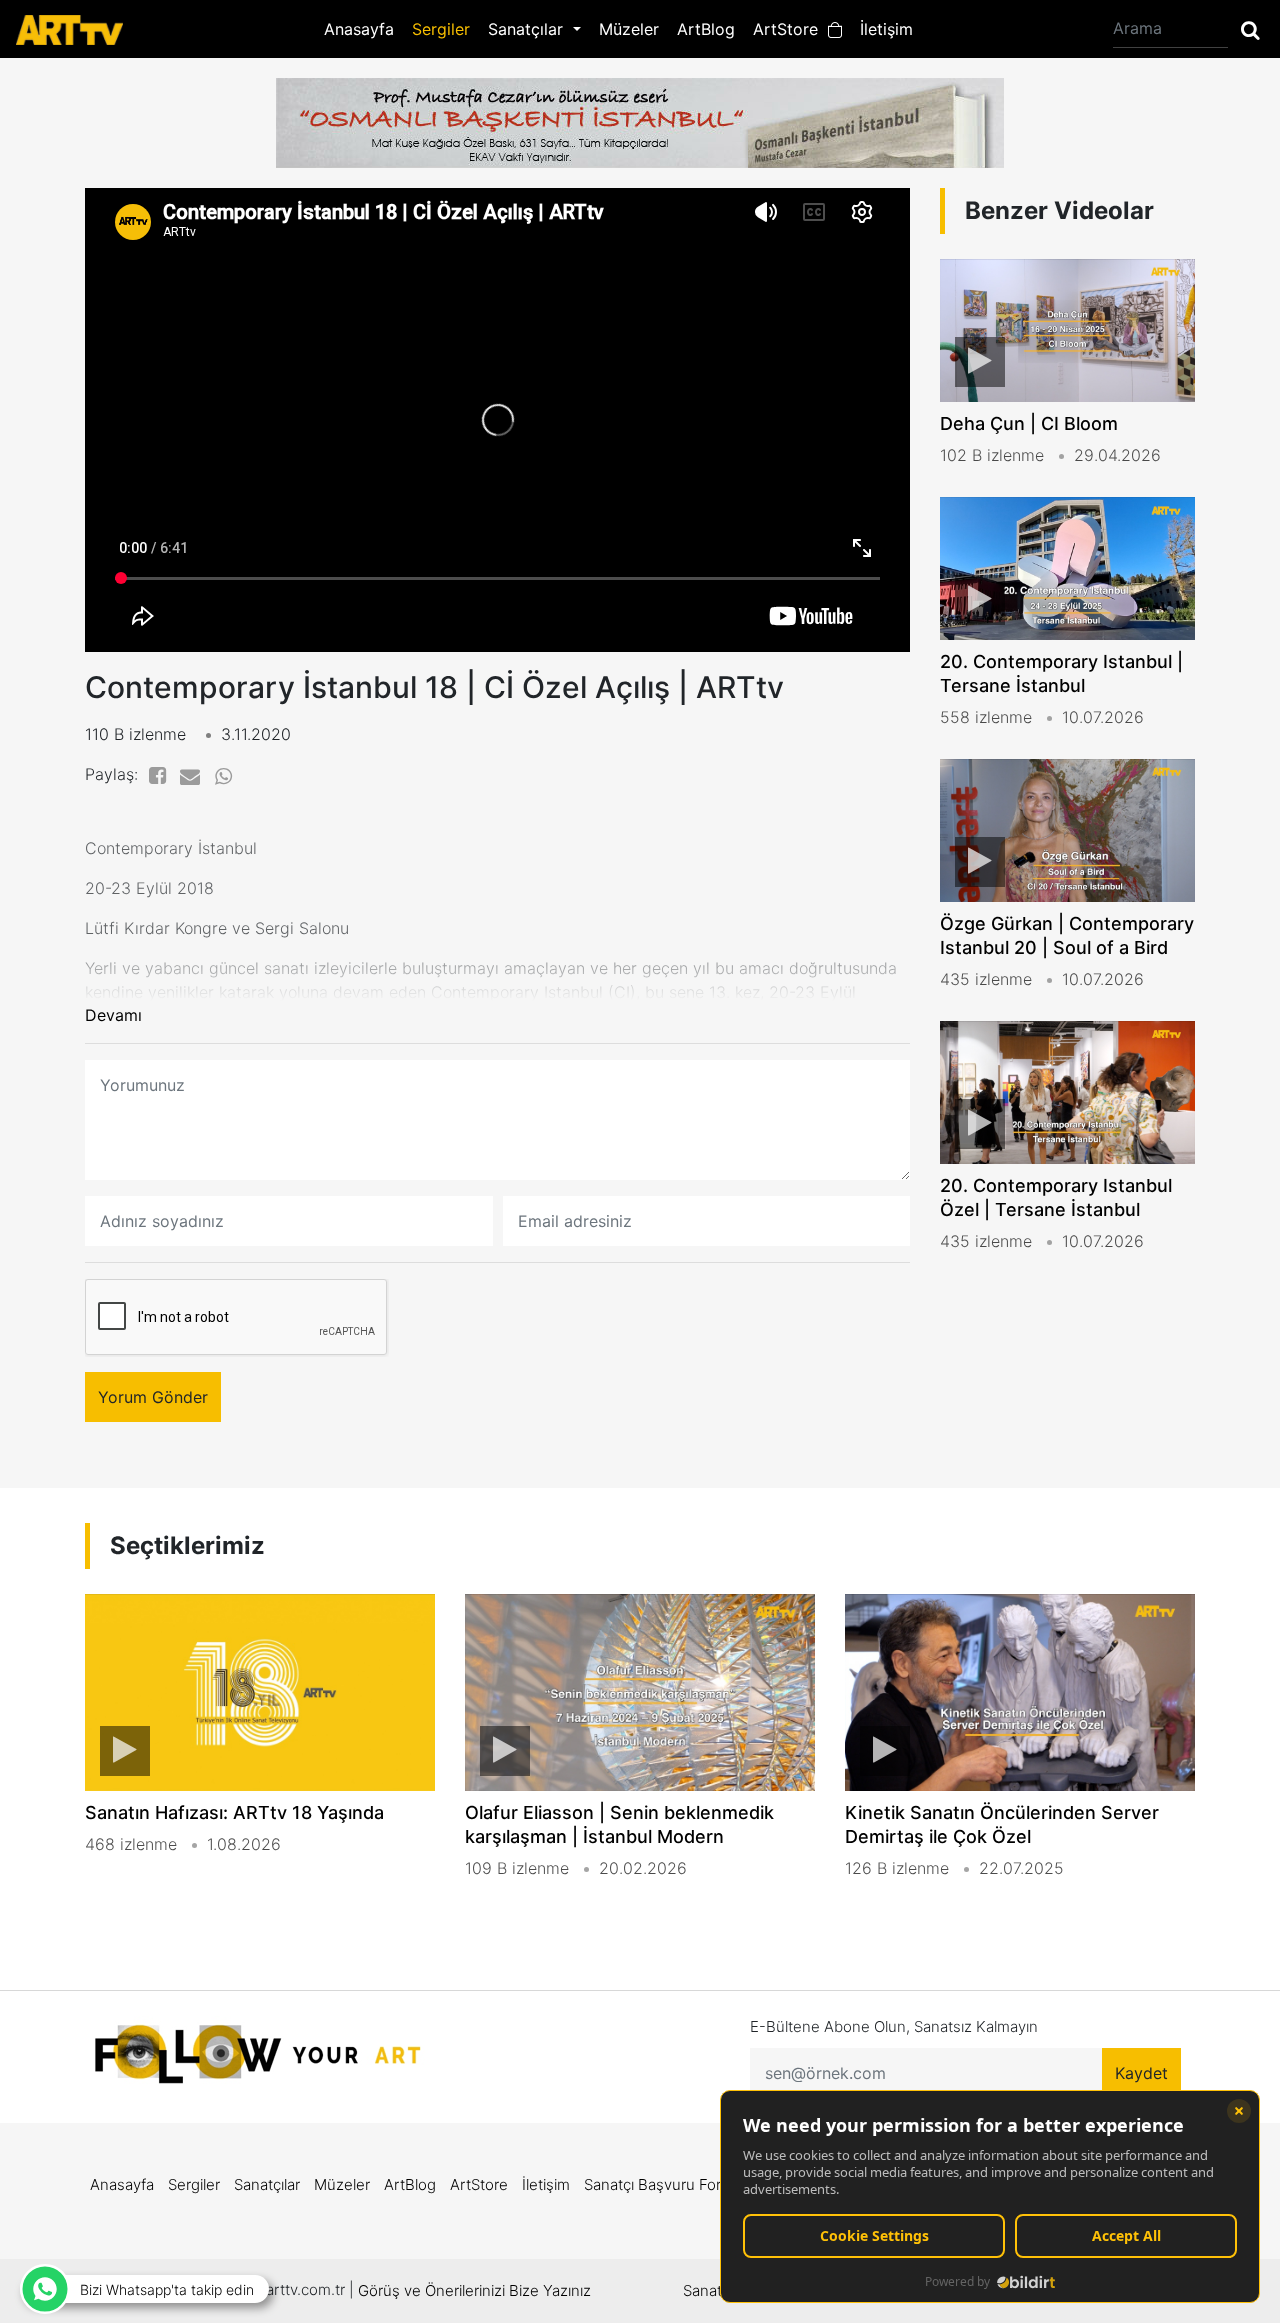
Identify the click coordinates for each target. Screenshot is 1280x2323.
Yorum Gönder (153, 1397)
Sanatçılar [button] (528, 29)
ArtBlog (706, 29)
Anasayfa (359, 29)
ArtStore (790, 29)
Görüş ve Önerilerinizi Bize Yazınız (474, 2290)
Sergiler (441, 29)
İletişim (886, 29)
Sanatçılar (267, 2184)
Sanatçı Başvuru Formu (663, 2184)
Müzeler (629, 29)
